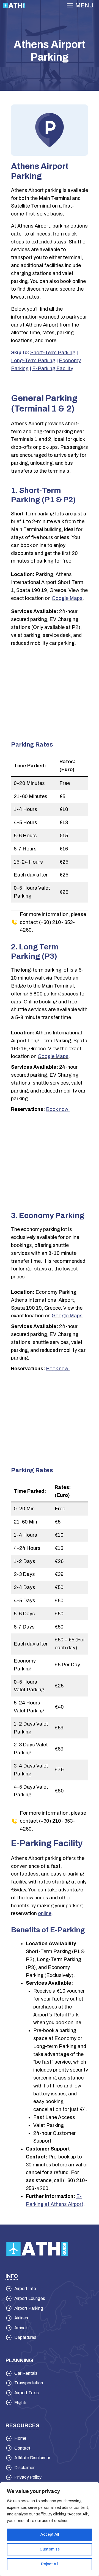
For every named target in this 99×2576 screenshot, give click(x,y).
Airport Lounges (30, 2298)
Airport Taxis (27, 2393)
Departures (25, 2337)
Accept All (50, 2534)
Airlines (21, 2318)
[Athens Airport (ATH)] (14, 5)
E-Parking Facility (53, 368)
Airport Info (25, 2289)
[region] (50, 2529)
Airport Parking (29, 2308)
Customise (50, 2549)
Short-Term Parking (53, 353)
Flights (21, 2403)
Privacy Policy (28, 2477)
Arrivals (21, 2328)
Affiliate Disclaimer (32, 2458)
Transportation (29, 2383)
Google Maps (67, 598)
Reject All (50, 2564)
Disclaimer (24, 2468)
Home (20, 2438)
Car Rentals (26, 2373)
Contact (22, 2448)
